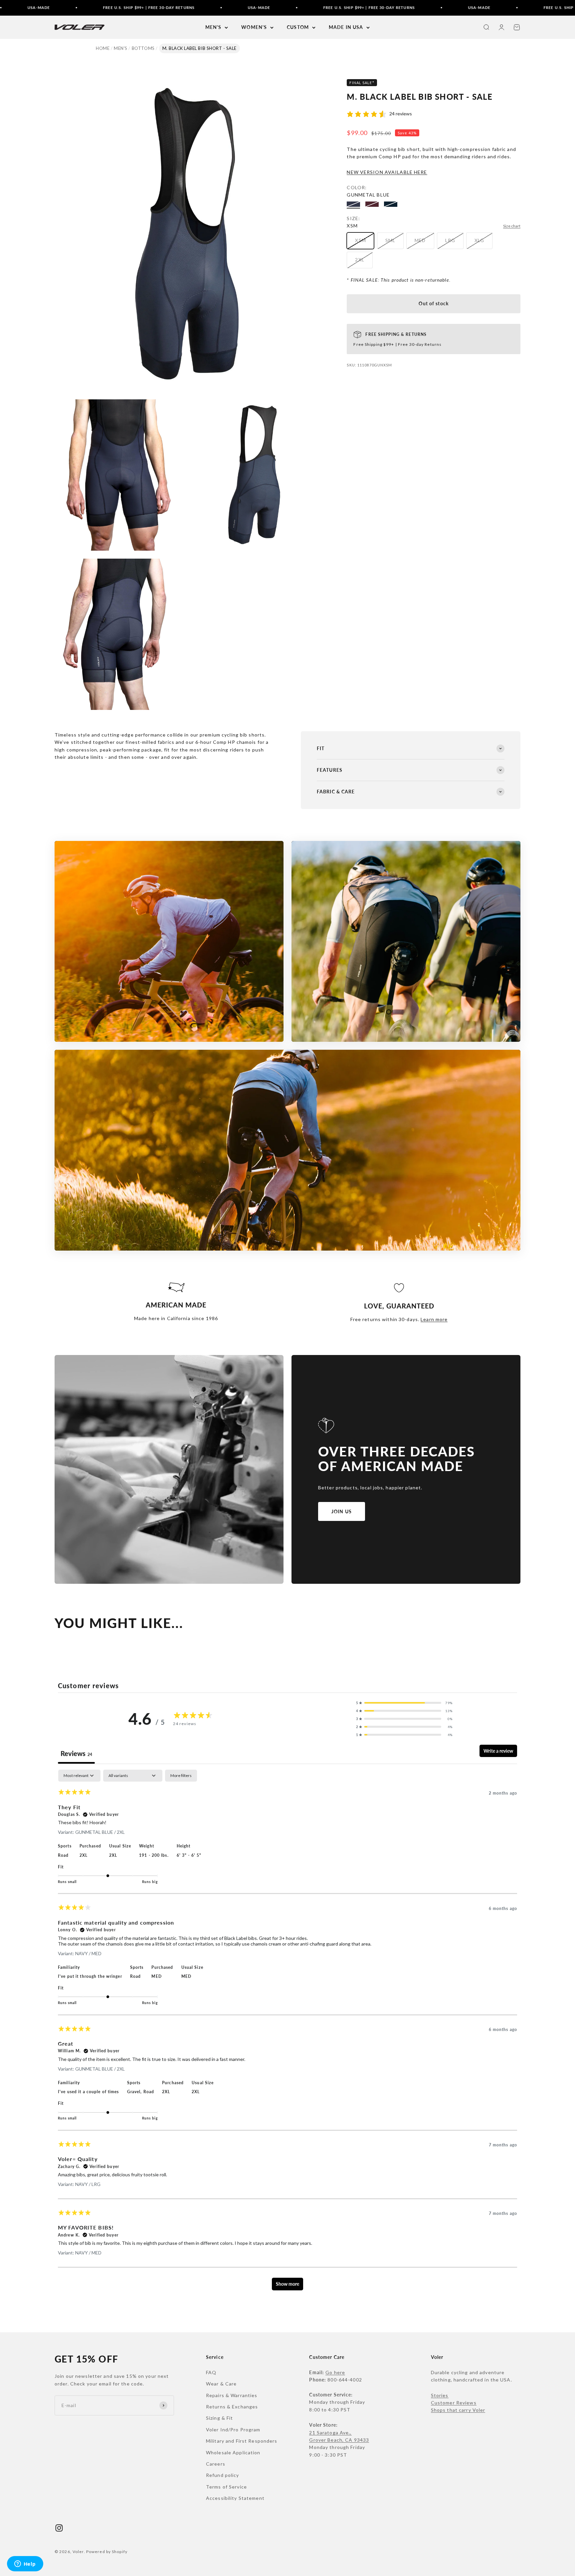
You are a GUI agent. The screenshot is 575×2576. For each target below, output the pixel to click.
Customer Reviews (454, 2403)
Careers (216, 2464)
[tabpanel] (287, 2033)
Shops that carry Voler (458, 2410)
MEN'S (213, 27)
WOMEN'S (254, 27)
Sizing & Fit (219, 2418)
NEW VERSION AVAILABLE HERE (387, 172)
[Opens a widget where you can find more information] (25, 2564)
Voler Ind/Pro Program (233, 2430)
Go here (335, 2372)
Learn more (434, 1319)
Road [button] (63, 1855)
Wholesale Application (233, 2452)
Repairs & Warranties (232, 2395)
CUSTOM (298, 27)
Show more (287, 2284)
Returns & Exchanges (232, 2407)
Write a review (498, 1751)
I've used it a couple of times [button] (89, 2092)
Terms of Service (226, 2487)
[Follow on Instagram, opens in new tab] (59, 2528)
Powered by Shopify (107, 2552)
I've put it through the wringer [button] (90, 1976)
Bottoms (143, 48)
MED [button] (156, 1976)
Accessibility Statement (235, 2498)
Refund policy (223, 2475)
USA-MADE (163, 7)
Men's (121, 48)
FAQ (211, 2372)
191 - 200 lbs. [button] (154, 1855)
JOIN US (342, 1511)
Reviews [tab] (76, 1753)
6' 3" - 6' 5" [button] (189, 1855)
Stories (440, 2395)
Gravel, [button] (135, 2092)
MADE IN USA (346, 27)
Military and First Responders (242, 2441)
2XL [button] (84, 1855)
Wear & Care (221, 2384)
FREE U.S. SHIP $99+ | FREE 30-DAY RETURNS (53, 7)
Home (103, 48)
